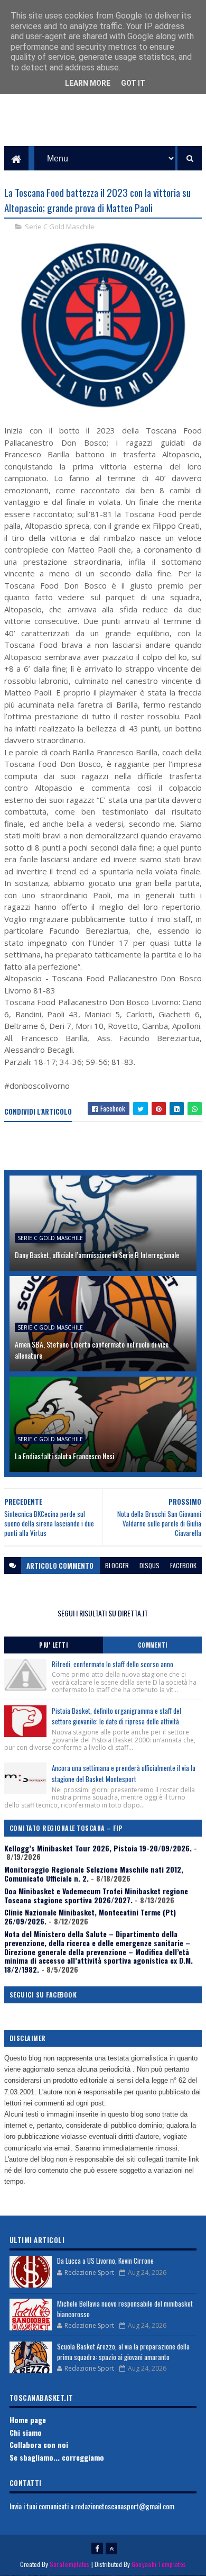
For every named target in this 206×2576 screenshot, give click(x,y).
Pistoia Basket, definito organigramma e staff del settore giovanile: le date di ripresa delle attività (116, 1716)
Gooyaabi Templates (159, 2564)
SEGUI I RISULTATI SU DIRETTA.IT (103, 1613)
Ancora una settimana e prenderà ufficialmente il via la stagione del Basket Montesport (124, 1773)
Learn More (88, 83)
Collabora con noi (39, 2444)
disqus (149, 1565)
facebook (183, 1565)
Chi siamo (26, 2432)
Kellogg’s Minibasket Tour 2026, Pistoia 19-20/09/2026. (98, 1848)
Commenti (153, 1645)
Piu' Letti (53, 1645)
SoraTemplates (70, 2564)
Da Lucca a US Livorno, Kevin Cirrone (105, 2261)
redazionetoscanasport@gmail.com (125, 2506)
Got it (133, 83)
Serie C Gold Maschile (60, 227)
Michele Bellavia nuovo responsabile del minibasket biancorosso (125, 2309)
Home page (28, 2420)
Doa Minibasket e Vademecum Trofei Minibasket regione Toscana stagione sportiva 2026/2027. (96, 1895)
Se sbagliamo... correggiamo (57, 2457)
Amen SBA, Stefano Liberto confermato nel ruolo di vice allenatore (92, 1350)
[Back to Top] (111, 2548)
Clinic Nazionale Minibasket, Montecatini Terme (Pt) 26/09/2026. (90, 1917)
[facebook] (97, 2548)
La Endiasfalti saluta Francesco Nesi (64, 1456)
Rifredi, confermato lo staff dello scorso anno (113, 1664)
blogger (117, 1565)
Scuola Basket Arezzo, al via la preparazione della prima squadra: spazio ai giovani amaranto (123, 2352)
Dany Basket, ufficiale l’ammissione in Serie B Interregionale (97, 1255)
